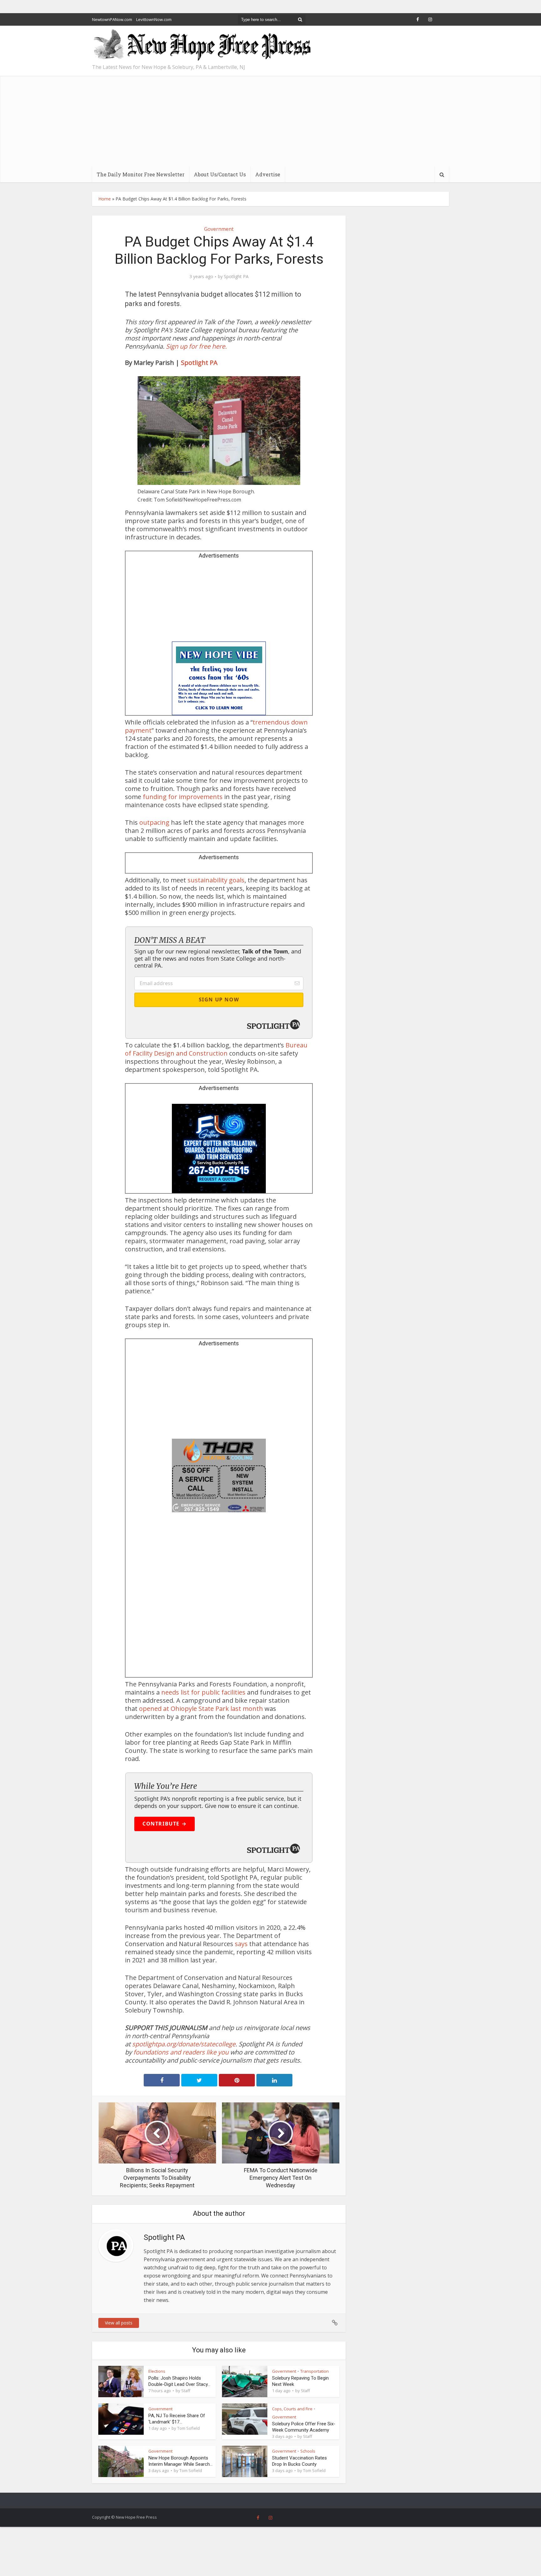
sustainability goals (216, 880)
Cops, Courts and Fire (292, 2409)
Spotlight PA (236, 277)
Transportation (314, 2371)
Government (219, 229)
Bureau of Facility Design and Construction (216, 1049)
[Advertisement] (270, 120)
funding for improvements (183, 797)
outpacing (154, 822)
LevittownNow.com (154, 19)
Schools (308, 2451)
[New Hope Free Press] (202, 45)
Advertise (268, 174)
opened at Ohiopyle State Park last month (201, 1709)
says (241, 1944)
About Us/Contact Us (220, 174)
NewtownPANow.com (112, 19)
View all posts (119, 2323)
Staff (186, 2391)
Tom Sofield (188, 2428)
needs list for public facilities (203, 1692)
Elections (157, 2371)
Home (105, 199)
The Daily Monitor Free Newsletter (141, 174)
